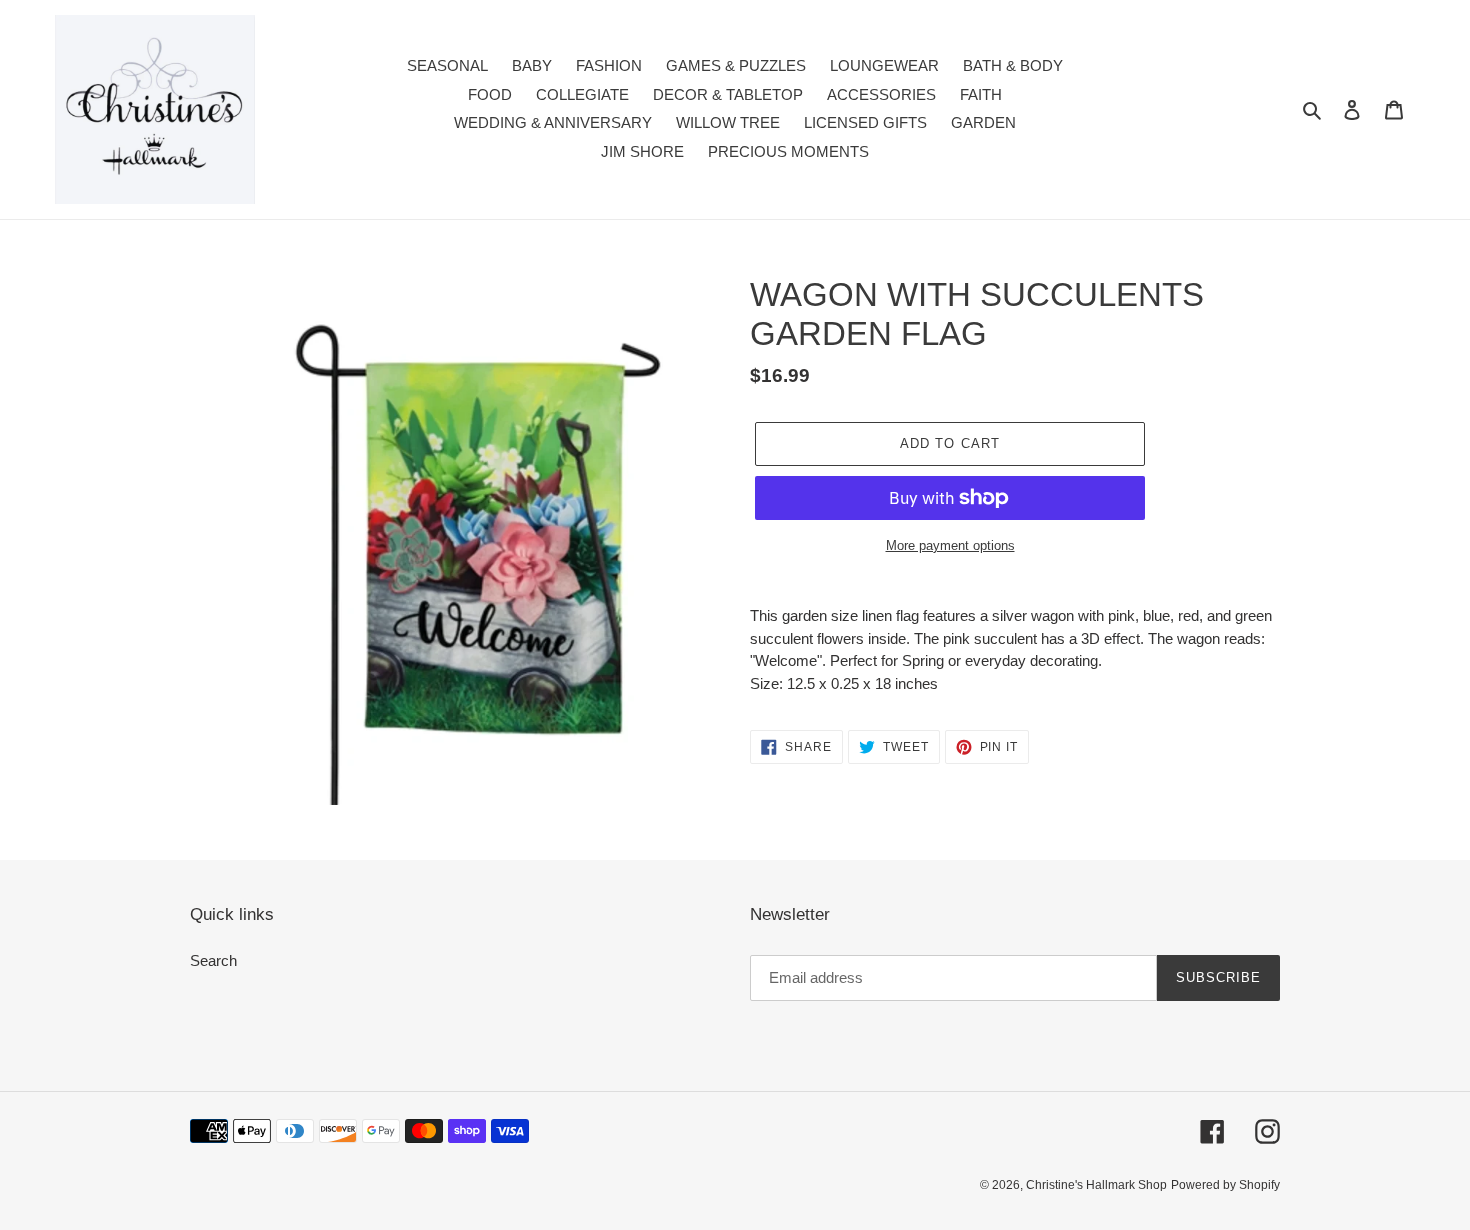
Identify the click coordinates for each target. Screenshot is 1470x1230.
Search (213, 960)
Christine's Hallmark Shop (1096, 1185)
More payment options (950, 545)
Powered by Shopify (1225, 1185)
